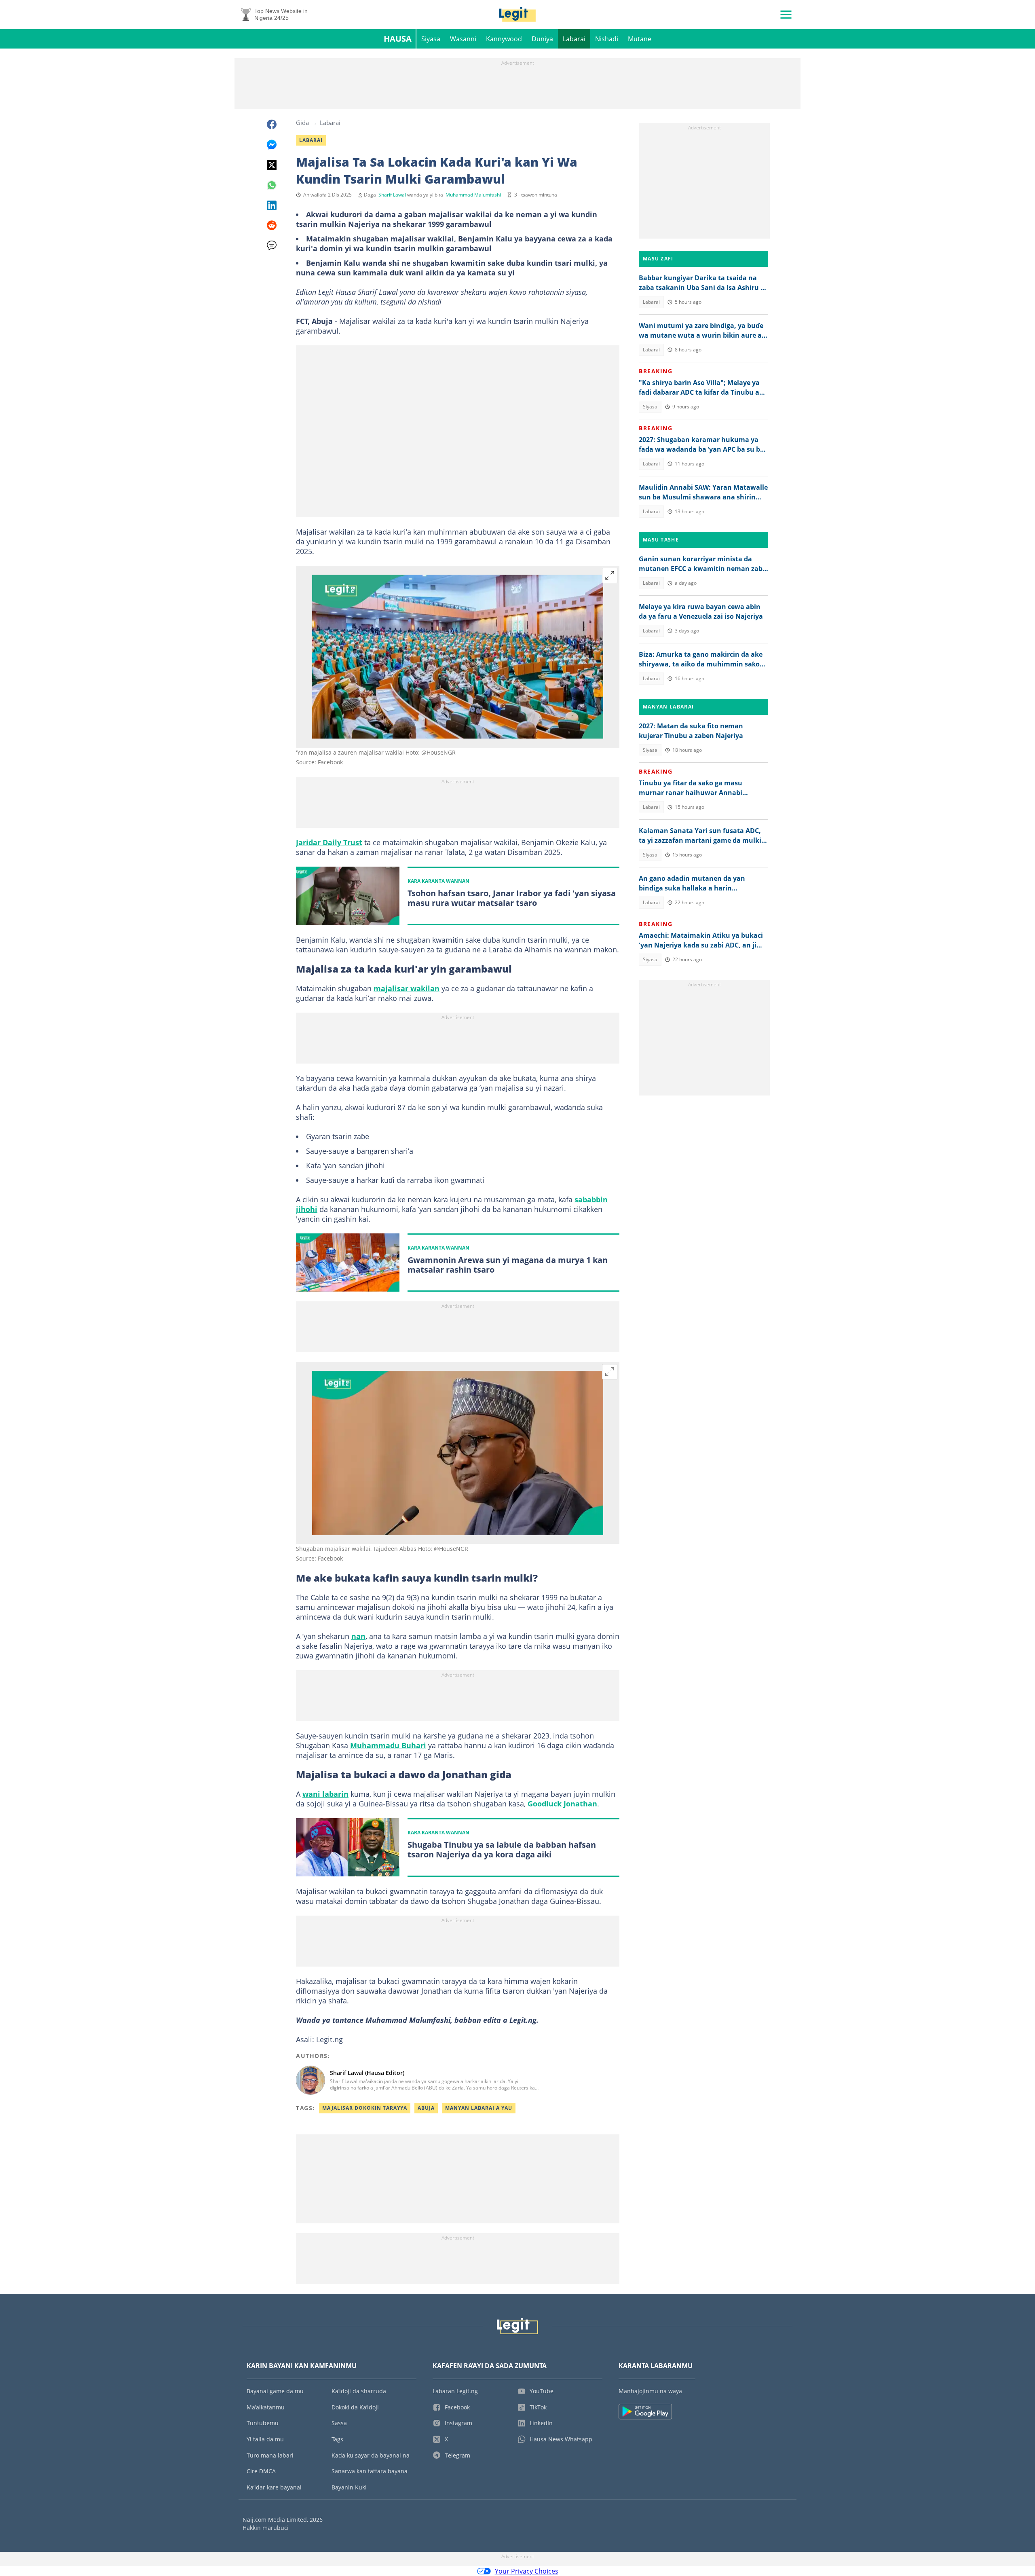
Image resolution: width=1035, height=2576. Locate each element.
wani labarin (325, 1794)
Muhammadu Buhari (388, 1745)
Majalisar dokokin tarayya (365, 2108)
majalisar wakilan (407, 988)
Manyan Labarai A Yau (479, 2108)
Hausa (398, 39)
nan (358, 1636)
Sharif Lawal (392, 195)
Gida (302, 123)
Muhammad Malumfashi (473, 195)
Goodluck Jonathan (562, 1804)
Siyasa (431, 39)
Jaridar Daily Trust (329, 842)
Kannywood (504, 39)
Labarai (574, 39)
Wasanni (463, 39)
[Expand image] (610, 575)
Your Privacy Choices (527, 2571)
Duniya (542, 39)
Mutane (640, 39)
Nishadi (607, 39)
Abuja (426, 2108)
